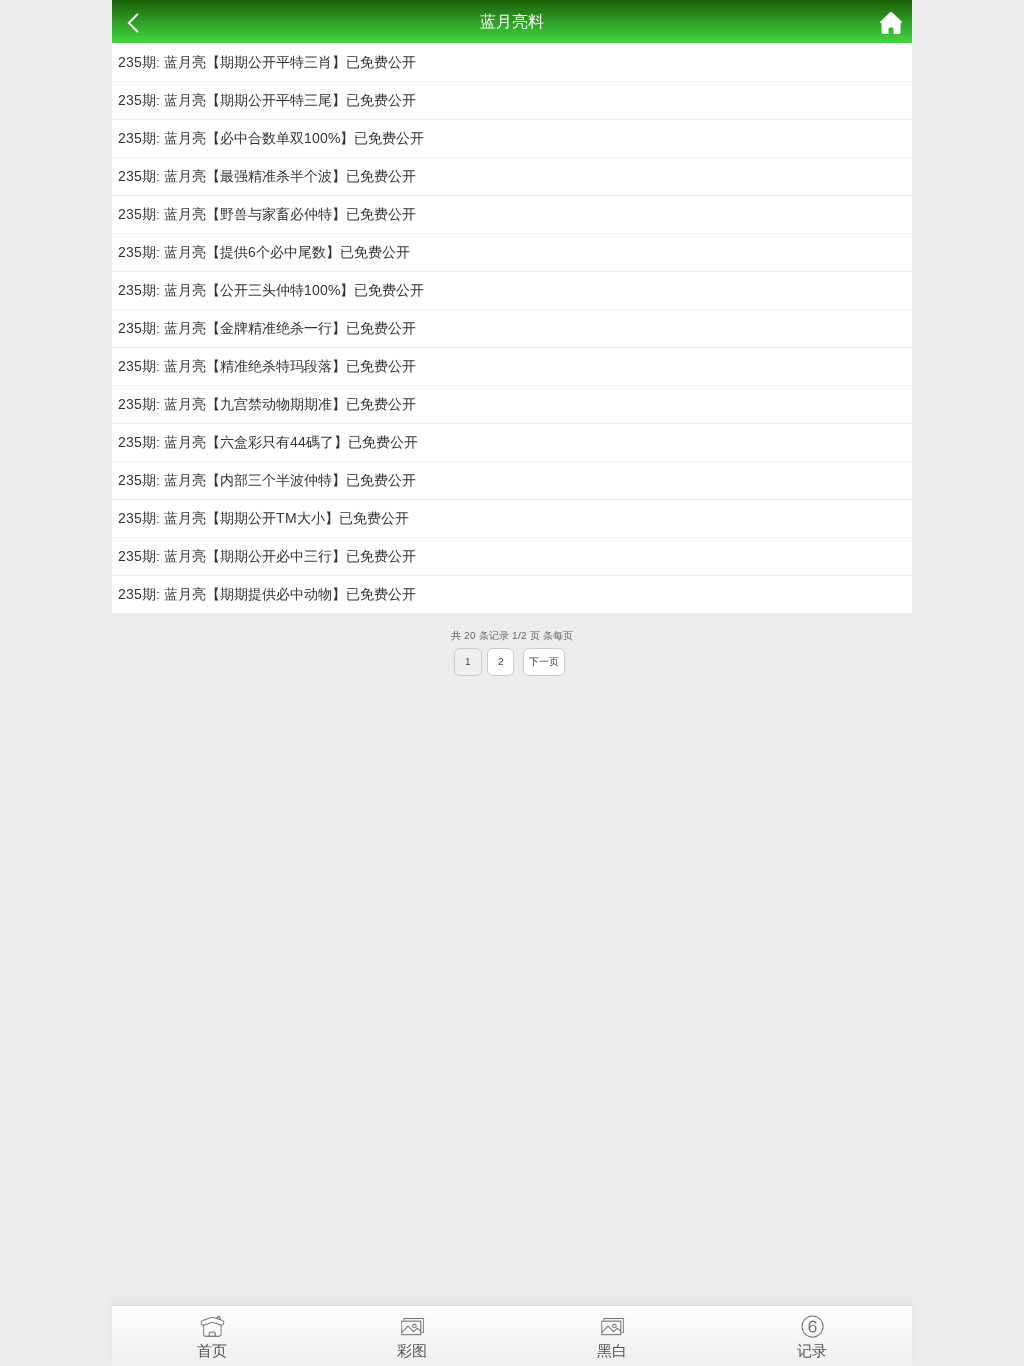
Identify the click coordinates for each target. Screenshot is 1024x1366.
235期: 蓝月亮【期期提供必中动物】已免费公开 (267, 594)
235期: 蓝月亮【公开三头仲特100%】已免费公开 (271, 290)
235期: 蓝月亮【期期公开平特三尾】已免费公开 (267, 100)
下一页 (544, 661)
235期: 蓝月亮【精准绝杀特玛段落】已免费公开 (267, 366)
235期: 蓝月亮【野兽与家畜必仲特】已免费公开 (267, 214)
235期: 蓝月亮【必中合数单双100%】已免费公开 (271, 138)
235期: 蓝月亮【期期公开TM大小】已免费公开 (263, 518)
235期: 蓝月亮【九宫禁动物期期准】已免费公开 (267, 404)
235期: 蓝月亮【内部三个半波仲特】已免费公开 (267, 480)
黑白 (612, 1350)
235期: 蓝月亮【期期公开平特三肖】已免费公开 (267, 62)
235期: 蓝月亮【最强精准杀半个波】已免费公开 (267, 176)
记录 (812, 1350)
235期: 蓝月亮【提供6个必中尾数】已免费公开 (264, 252)
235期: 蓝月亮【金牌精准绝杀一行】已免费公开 (267, 328)
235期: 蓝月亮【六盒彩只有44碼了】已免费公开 (268, 442)
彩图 (412, 1350)
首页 (212, 1350)
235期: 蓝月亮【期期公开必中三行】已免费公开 (267, 556)
